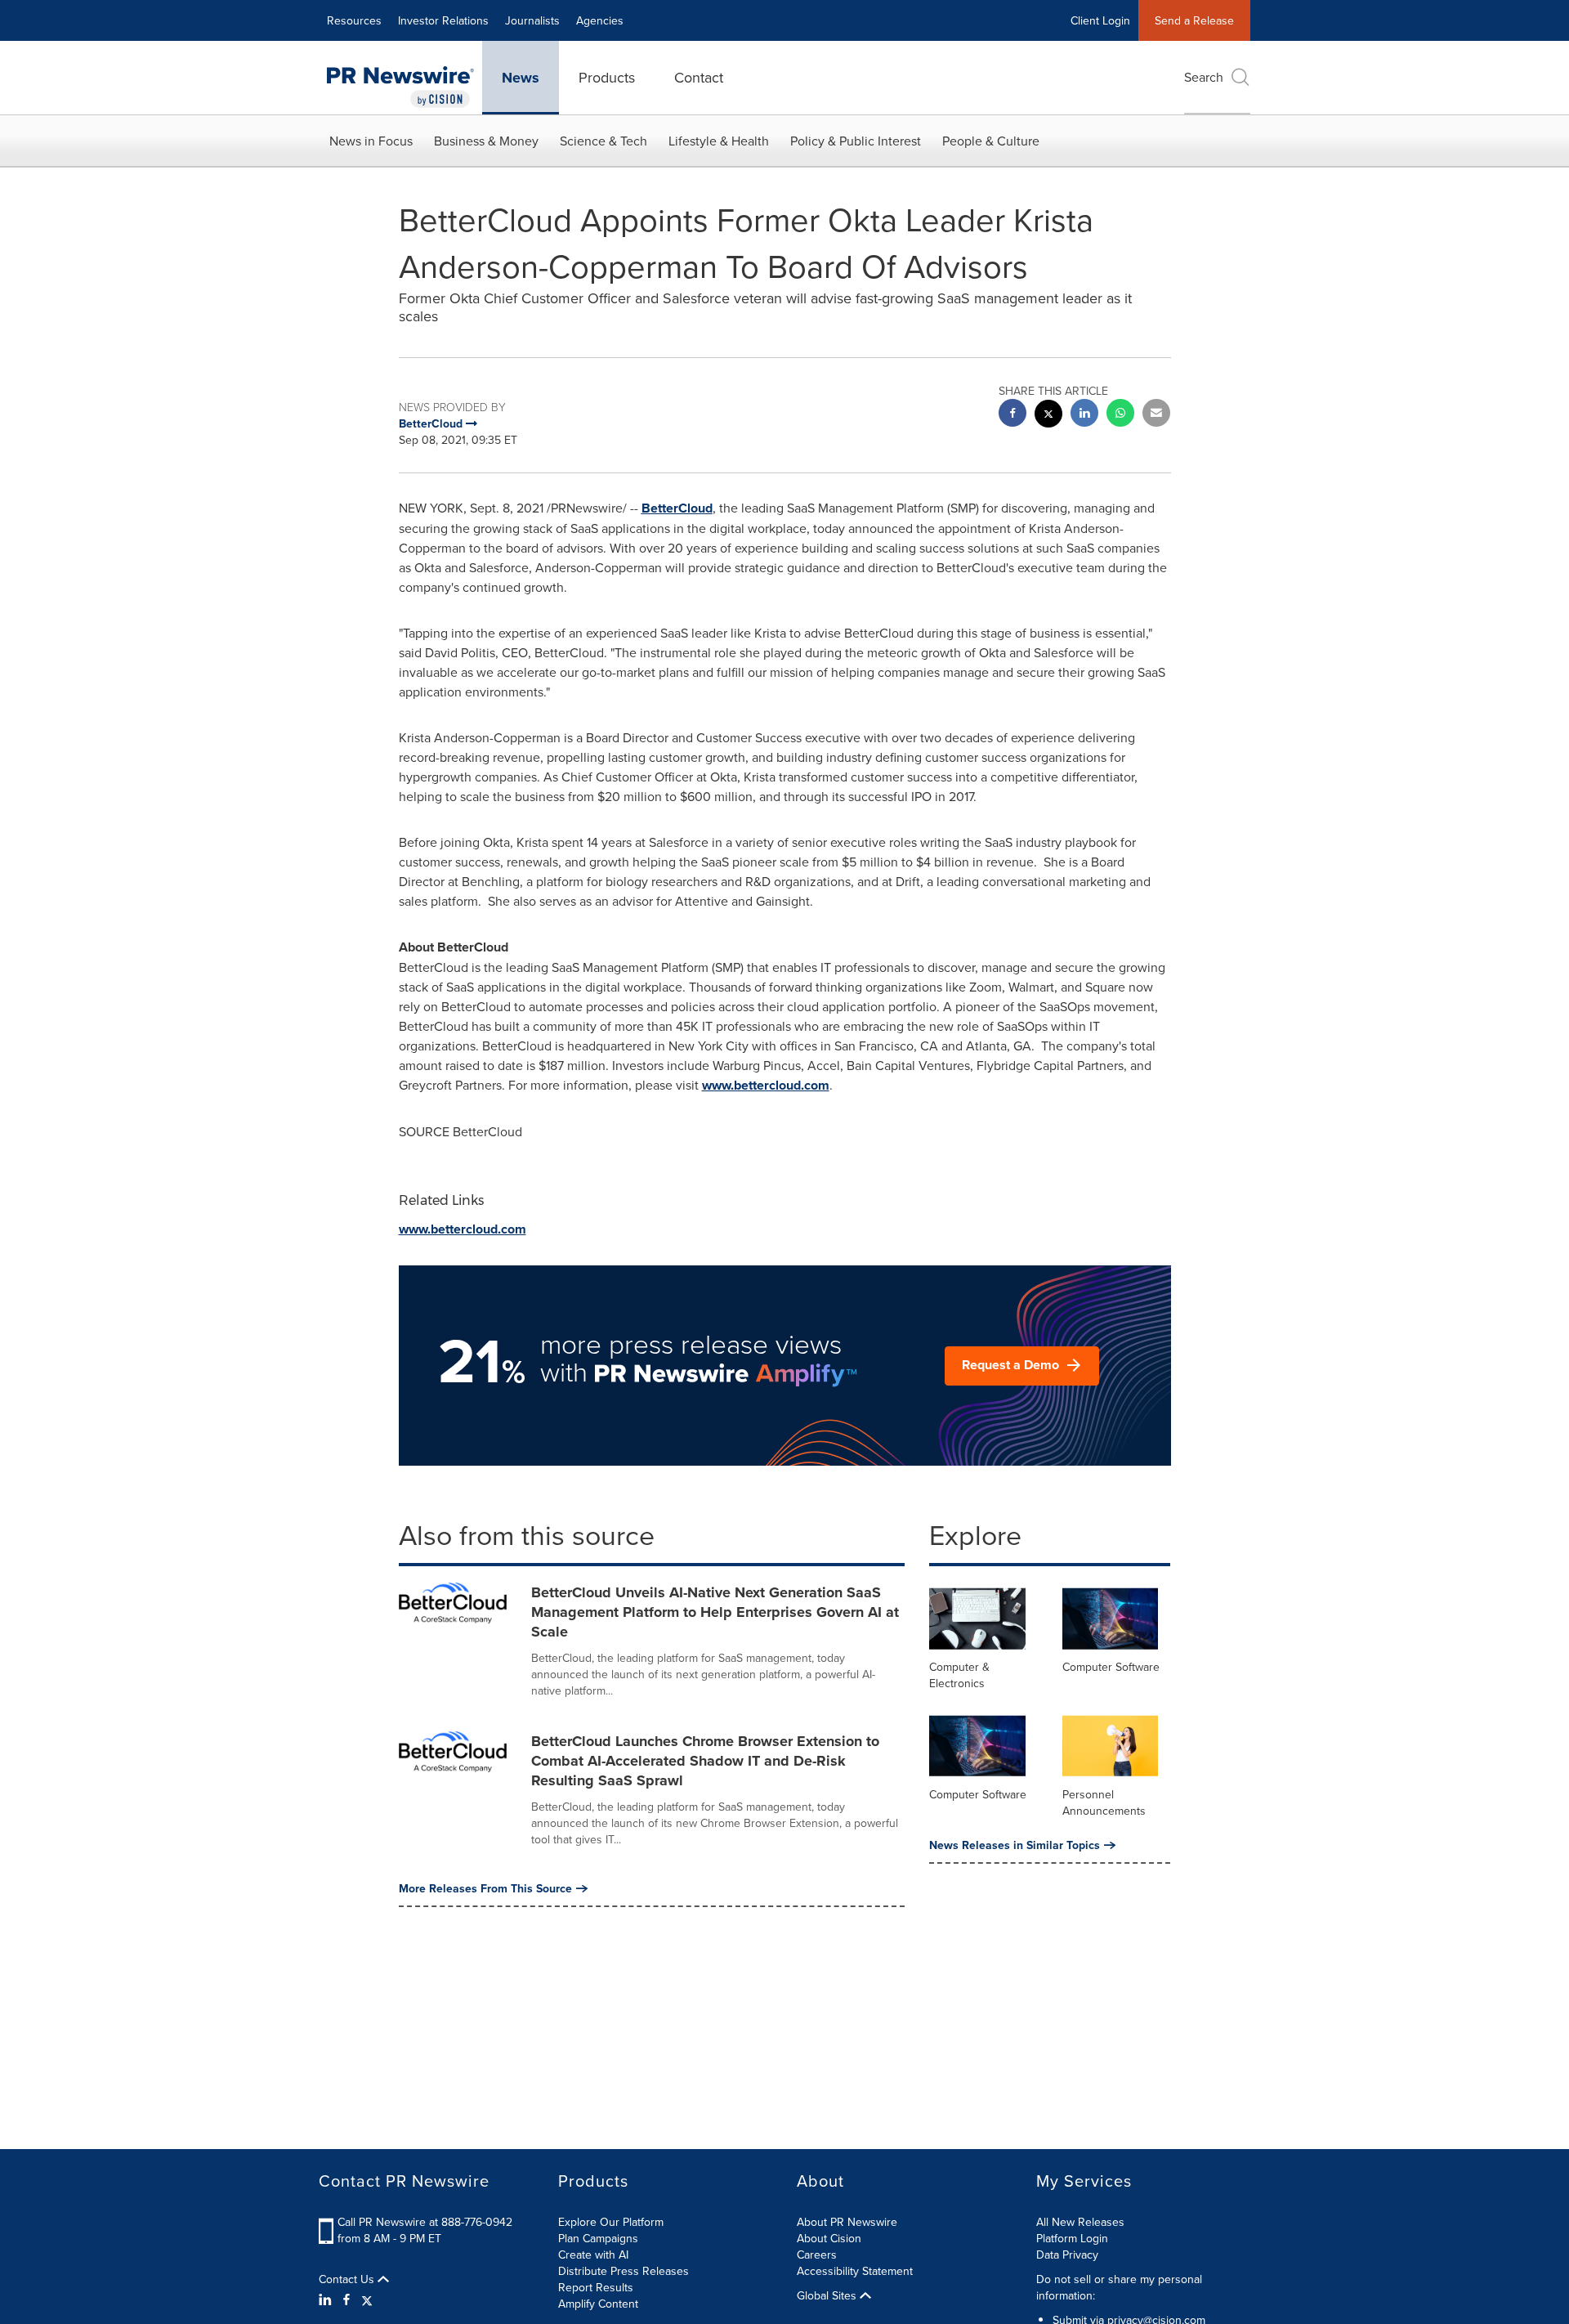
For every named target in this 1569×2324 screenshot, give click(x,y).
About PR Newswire (847, 2222)
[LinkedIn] (327, 2299)
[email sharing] (1156, 415)
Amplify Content (598, 2304)
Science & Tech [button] (603, 141)
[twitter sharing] (1048, 416)
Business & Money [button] (486, 141)
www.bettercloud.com (766, 1085)
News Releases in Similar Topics (1015, 1845)
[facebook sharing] (1012, 415)
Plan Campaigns (598, 2238)
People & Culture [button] (991, 141)
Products (607, 77)
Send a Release (1194, 20)
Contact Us (348, 2279)
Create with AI (593, 2255)
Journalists (532, 20)
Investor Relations (443, 20)
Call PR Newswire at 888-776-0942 (425, 2222)
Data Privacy (1067, 2255)
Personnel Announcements (1104, 1802)
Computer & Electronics (959, 1675)
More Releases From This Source (485, 1888)
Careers (817, 2255)
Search (1204, 77)
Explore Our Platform (611, 2222)
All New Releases (1080, 2222)
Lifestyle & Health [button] (719, 141)
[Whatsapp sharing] (1120, 415)
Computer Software (1111, 1667)
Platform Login (1072, 2238)
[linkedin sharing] (1084, 415)
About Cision (829, 2238)
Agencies (600, 20)
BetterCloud (677, 508)
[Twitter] (367, 2299)
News (521, 78)
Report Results (596, 2287)
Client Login (1100, 20)
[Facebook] (346, 2299)
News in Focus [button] (371, 141)
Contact (699, 77)
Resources (354, 20)
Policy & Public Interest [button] (856, 141)
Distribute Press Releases (624, 2271)
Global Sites (828, 2295)
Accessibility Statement (855, 2271)
